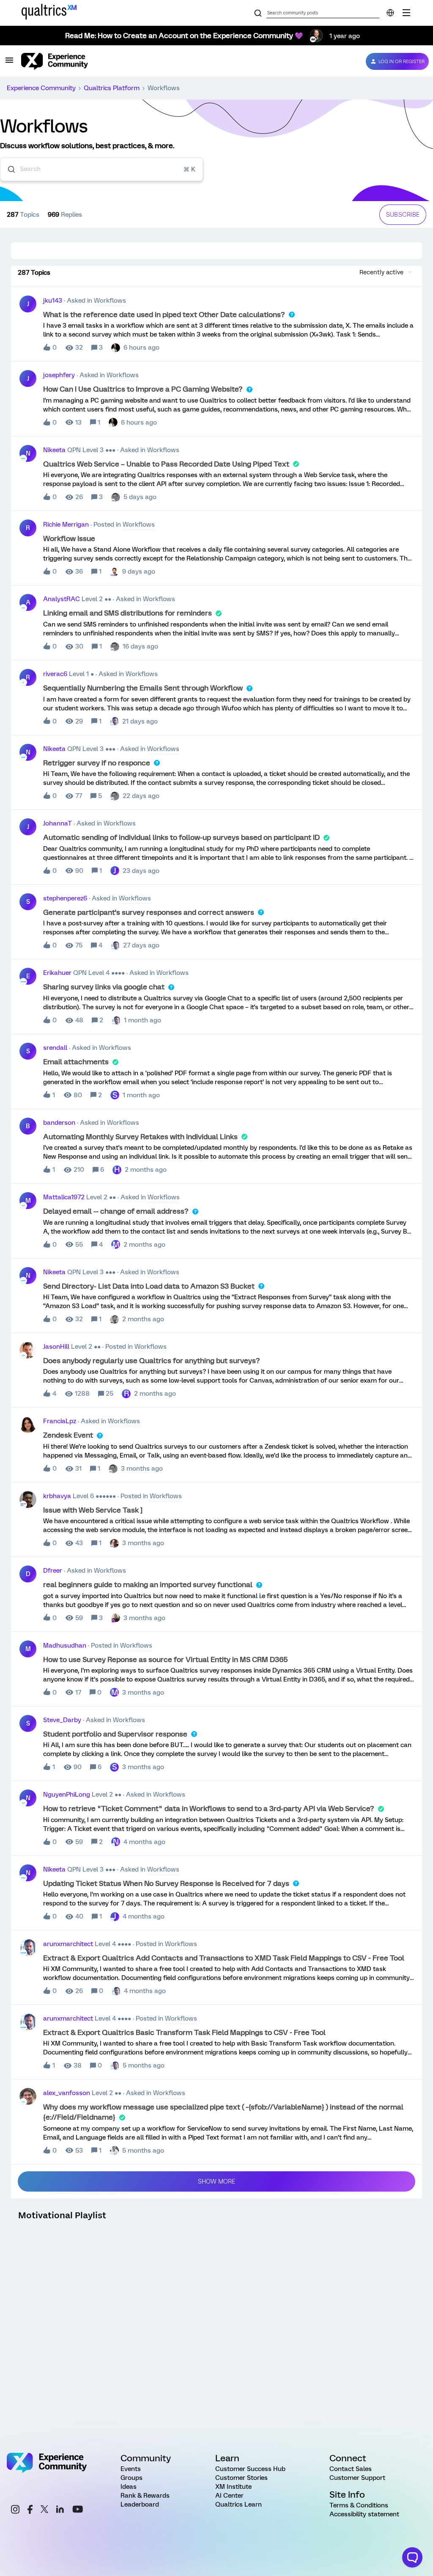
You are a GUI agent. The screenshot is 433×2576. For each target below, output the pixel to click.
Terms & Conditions (359, 2505)
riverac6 (55, 674)
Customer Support (357, 2478)
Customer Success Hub (250, 2469)
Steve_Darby (62, 1720)
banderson (59, 1123)
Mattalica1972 (64, 1197)
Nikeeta (54, 450)
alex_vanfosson (67, 2093)
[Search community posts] (258, 14)
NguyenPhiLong (67, 1795)
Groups (132, 2478)
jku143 (53, 301)
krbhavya (57, 1496)
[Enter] (8, 169)
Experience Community (41, 88)
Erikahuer (57, 973)
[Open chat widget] (412, 2557)
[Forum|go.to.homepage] (187, 61)
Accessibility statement (364, 2514)
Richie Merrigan (66, 525)
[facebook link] (30, 2511)
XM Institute (233, 2487)
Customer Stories (241, 2478)
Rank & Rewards (145, 2496)
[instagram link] (15, 2511)
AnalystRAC (62, 599)
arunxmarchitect (68, 1944)
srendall (55, 1048)
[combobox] (101, 169)
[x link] (44, 2510)
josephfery (59, 375)
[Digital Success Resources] (406, 13)
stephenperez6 (65, 898)
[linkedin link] (60, 2510)
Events (131, 2469)
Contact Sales (351, 2469)
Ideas (129, 2487)
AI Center (229, 2496)
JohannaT (58, 823)
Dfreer (53, 1571)
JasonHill (56, 1347)
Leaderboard (140, 2504)
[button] (9, 63)
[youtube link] (78, 2510)
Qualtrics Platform (112, 88)
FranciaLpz (60, 1421)
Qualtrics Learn (238, 2504)
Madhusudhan (65, 1646)
